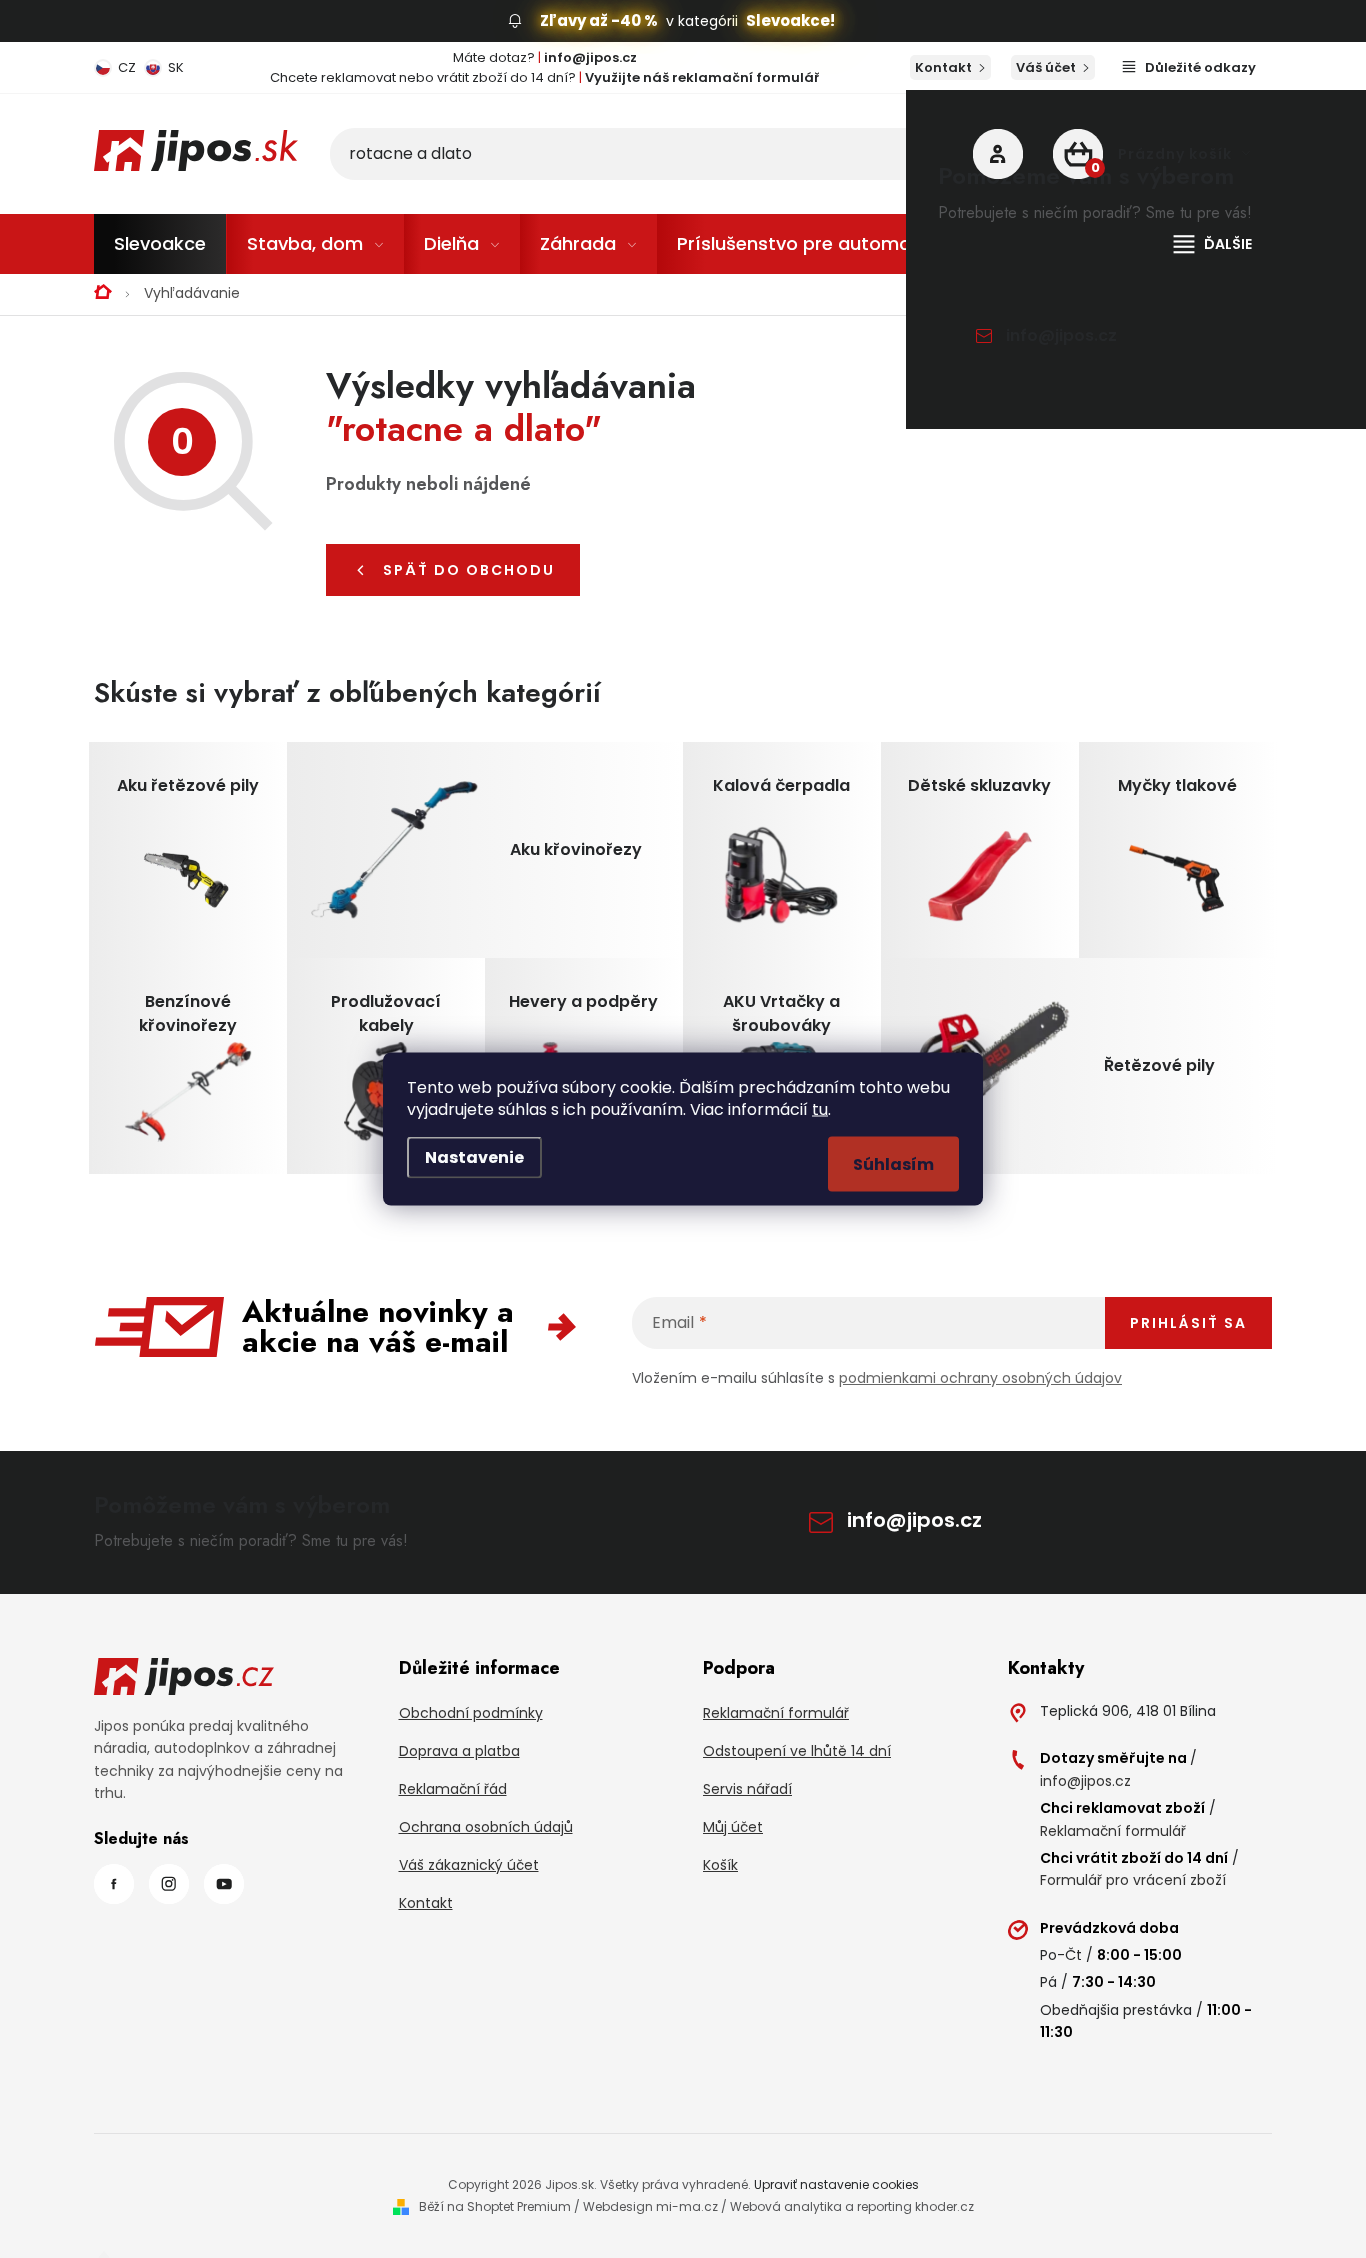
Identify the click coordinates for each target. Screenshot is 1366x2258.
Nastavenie (474, 1157)
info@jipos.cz (1061, 335)
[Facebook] (114, 1884)
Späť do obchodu (469, 570)
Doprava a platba (459, 1751)
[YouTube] (224, 1884)
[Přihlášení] (998, 154)
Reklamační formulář (776, 1713)
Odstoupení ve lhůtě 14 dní (797, 1751)
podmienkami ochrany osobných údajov (980, 1378)
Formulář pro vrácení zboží (1133, 1880)
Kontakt (943, 67)
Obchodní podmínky (471, 1713)
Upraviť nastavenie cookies (836, 2184)
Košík (720, 1865)
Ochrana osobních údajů (486, 1827)
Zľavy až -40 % (599, 20)
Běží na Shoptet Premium (495, 2206)
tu (820, 1109)
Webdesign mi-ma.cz (650, 2206)
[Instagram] (169, 1884)
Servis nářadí (747, 1789)
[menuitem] (160, 244)
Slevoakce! (790, 20)
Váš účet (1046, 67)
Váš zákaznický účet (469, 1865)
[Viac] (1213, 244)
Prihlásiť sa (1188, 1323)
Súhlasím (893, 1164)
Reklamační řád (453, 1789)
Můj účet (733, 1827)
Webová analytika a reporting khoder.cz (852, 2206)
